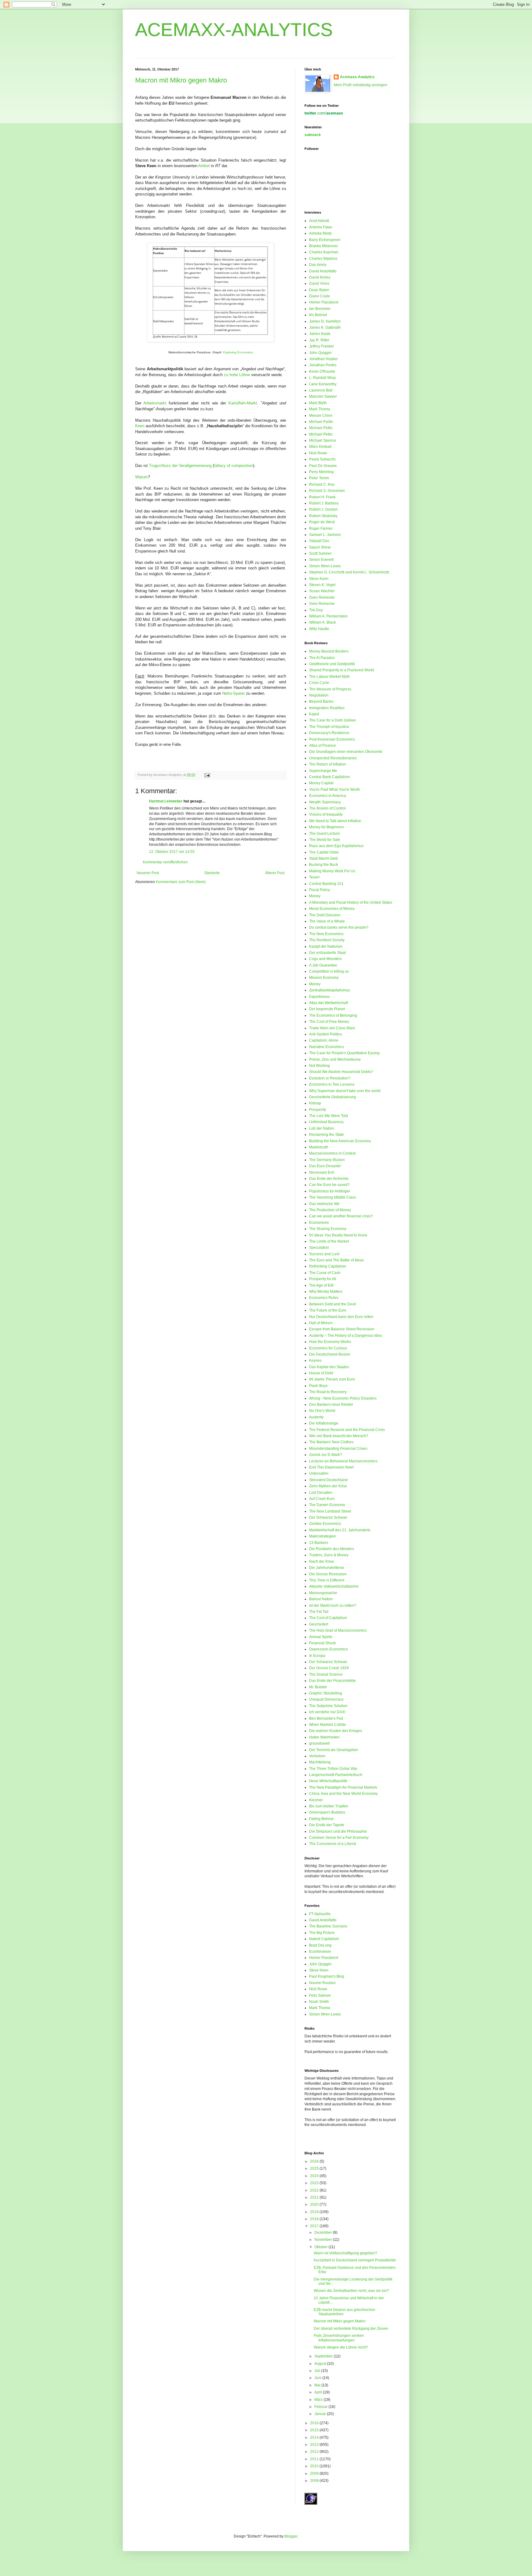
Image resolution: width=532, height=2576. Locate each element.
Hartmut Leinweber (166, 801)
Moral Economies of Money (332, 909)
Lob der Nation (322, 1128)
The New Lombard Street (330, 1511)
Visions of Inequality (326, 814)
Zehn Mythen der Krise (328, 1486)
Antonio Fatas (321, 227)
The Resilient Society (327, 940)
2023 (315, 2183)
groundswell (319, 1743)
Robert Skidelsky (323, 516)
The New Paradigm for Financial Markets (343, 1787)
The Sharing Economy (328, 1229)
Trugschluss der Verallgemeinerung (180, 466)
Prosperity (318, 1110)
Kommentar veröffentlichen (165, 862)
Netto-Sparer (234, 693)
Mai (318, 2385)
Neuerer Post (148, 873)
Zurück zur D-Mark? (326, 1455)
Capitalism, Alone (324, 1040)
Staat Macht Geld (323, 858)
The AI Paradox (322, 658)
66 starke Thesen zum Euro (332, 1379)
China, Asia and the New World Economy (343, 1794)
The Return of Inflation (328, 764)
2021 (315, 2197)
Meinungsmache (323, 1593)
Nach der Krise (322, 1561)
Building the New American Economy (340, 1141)
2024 (315, 2176)
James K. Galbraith (325, 328)
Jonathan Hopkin (323, 359)
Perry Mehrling (321, 472)
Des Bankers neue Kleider (331, 1405)
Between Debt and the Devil (332, 1304)
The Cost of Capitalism (328, 1618)
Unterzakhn (319, 1473)
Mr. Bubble (318, 1687)
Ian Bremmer (320, 309)
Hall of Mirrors (321, 1323)
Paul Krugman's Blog (327, 1976)
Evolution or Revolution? (330, 1078)
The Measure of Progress (330, 689)
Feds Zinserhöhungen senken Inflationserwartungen (339, 2338)
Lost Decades (321, 1493)
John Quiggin (320, 353)
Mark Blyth (318, 403)
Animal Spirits (321, 1637)
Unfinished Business (326, 1122)
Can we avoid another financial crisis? (341, 1216)
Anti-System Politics (326, 1034)
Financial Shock (322, 1643)
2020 (315, 2204)
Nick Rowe (318, 453)
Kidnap (315, 1103)
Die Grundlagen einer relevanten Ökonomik (346, 752)
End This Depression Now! (331, 1467)
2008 (315, 2481)
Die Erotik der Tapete (327, 1825)
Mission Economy (324, 978)
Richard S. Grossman (327, 491)
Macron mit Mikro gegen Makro (181, 80)
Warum (141, 477)
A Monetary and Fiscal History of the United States (351, 902)
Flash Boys (318, 1386)
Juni (318, 2378)
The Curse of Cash (325, 1273)
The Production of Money (330, 1210)
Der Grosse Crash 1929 (329, 1668)
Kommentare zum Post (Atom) (181, 882)
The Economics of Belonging (333, 1015)
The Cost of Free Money (329, 1022)
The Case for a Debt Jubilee (332, 720)
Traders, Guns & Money (329, 1555)
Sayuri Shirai (320, 547)
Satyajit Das (319, 541)
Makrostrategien (323, 1536)
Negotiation (319, 695)
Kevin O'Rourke (322, 372)
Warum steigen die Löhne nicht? (341, 2347)
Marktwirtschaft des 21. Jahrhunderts (340, 1530)
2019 (315, 2212)
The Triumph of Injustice (329, 727)
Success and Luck (324, 1254)
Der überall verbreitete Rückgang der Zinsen (351, 2329)
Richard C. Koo (322, 484)
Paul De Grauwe (323, 466)
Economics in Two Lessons (332, 1084)
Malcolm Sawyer (323, 396)
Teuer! (314, 877)
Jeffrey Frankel (321, 346)
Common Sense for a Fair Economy (339, 1838)
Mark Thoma (320, 409)
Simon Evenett (321, 560)
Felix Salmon (320, 1995)
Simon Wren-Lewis (325, 566)
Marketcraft (318, 1147)
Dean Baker (319, 290)
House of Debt (321, 1373)
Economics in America (328, 796)
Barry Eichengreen (325, 240)
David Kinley (320, 277)
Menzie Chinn (321, 416)
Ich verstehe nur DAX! (327, 1712)
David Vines (319, 283)
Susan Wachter (322, 591)
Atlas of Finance (322, 745)
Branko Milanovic (324, 246)
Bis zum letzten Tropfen (329, 1806)
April (319, 2392)
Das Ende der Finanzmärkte (332, 1681)
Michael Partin (321, 422)
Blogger (291, 2536)
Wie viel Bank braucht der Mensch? (339, 1436)
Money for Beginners (326, 827)
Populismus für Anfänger (330, 1191)
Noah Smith (319, 2002)
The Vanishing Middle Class (332, 1197)
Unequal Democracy (326, 1699)
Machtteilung (320, 1762)
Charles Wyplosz (323, 259)
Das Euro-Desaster (325, 1166)
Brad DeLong (320, 1945)
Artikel (204, 166)
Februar (321, 2407)
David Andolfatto (323, 271)
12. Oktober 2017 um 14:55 (172, 852)
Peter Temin (319, 478)
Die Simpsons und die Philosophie (338, 1831)
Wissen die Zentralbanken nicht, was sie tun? (351, 2291)
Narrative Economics (326, 1047)
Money (315, 896)
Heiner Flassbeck (324, 302)
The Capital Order (324, 852)
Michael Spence (323, 440)
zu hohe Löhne (237, 375)
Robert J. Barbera (324, 503)
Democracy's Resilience (329, 733)
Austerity (316, 1417)
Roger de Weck (322, 522)
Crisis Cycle (319, 683)
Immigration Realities (327, 708)
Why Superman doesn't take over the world (345, 1091)
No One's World (322, 1411)
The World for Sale (325, 840)
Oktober (321, 2247)
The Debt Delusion (325, 915)
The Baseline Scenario (328, 1926)
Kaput (314, 714)
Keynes (315, 1360)
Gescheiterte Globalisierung (332, 1097)
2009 (315, 2474)
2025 (315, 2168)
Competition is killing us (329, 971)
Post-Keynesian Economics (332, 739)
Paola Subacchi (322, 459)
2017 (315, 2226)
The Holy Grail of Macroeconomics (338, 1630)
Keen (140, 426)
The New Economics (326, 934)
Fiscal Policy (320, 890)
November (324, 2240)
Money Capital (321, 783)
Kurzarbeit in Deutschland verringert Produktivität (355, 2260)
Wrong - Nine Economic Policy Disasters (343, 1398)
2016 (315, 2423)
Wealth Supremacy (325, 802)
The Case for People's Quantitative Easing (344, 1053)
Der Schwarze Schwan (328, 1517)
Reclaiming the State (326, 1135)
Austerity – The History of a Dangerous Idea (345, 1336)
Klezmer (316, 1800)
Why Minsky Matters (326, 1292)
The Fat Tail (319, 1612)
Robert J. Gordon (323, 509)
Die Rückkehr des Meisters (332, 1549)
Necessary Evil (322, 1172)
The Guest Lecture (324, 834)
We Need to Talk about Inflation (335, 821)
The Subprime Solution (328, 1706)
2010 (315, 2466)
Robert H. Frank (322, 497)
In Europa (317, 1656)
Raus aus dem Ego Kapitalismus (336, 846)
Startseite (212, 873)
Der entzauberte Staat (327, 953)
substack (313, 135)
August (321, 2364)
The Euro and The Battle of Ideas (337, 1260)
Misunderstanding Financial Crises (338, 1449)
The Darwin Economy (327, 1505)
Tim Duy (316, 610)
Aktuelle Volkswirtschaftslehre (334, 1586)
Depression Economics (328, 1649)
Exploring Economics (238, 352)
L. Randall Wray (322, 378)
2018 (315, 2219)
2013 (315, 2445)
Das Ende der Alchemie (329, 1179)
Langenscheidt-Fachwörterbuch (336, 1775)
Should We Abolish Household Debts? (341, 1072)
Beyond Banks (321, 701)
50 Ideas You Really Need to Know (338, 1235)
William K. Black (322, 622)
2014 (315, 2437)
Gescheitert (319, 1624)
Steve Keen (319, 579)
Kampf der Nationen (326, 946)
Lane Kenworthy (323, 384)
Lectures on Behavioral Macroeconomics (343, 1461)
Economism (319, 1223)
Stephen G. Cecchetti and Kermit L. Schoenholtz (349, 572)
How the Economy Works (330, 1342)
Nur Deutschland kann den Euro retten (341, 1317)
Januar (321, 2414)
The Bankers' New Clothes (331, 1442)
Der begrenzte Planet (327, 1009)
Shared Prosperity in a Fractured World (342, 670)
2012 (315, 2452)
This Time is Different (327, 1580)
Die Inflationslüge (324, 1423)
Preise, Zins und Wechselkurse (335, 1059)
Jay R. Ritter (319, 340)
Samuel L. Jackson (325, 535)
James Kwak (320, 334)
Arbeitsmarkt (155, 403)
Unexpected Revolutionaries (333, 758)
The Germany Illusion (327, 1160)
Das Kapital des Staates (329, 1367)
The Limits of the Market (329, 1241)
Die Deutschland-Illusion (330, 1354)
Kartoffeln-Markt (243, 403)
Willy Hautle (319, 629)
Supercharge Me (323, 771)
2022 (315, 2190)
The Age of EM (321, 1285)
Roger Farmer (321, 528)
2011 (315, 2459)
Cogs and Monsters (325, 959)
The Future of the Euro (328, 1310)
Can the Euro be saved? (329, 1185)
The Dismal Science (326, 1674)
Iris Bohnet (318, 315)
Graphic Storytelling (326, 1693)
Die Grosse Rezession (328, 1574)
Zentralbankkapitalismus (330, 990)
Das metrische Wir (324, 1204)
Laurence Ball (321, 390)
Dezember (324, 2232)
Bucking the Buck (324, 865)
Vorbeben (317, 1756)
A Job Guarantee (323, 965)
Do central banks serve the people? (339, 927)
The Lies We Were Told (328, 1116)
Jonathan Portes (323, 365)
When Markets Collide (328, 1725)
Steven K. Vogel (322, 585)
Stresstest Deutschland (328, 1480)
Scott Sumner (320, 553)
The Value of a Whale (327, 921)
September (324, 2356)
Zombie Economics (325, 1524)
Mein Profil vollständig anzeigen (361, 85)
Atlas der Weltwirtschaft (328, 1003)
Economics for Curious (328, 1348)
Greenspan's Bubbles (327, 1812)
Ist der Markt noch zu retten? (333, 1605)
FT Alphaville (320, 1914)
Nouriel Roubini (322, 1983)
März (319, 2400)
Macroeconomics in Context (332, 1153)
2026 (315, 2161)
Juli (318, 2371)
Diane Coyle (320, 296)
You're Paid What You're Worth (335, 790)
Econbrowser (320, 1951)
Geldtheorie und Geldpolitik (332, 664)
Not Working (319, 1066)
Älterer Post (275, 873)
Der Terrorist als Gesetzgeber (334, 1750)
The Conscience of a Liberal (333, 1844)
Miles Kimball (320, 447)
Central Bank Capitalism (329, 777)
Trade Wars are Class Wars (332, 1028)
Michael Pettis (321, 428)
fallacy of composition (234, 466)
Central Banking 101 (326, 884)
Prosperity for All (323, 1279)
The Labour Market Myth (329, 677)
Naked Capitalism (324, 1939)
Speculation (319, 1248)
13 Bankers (319, 1543)
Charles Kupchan (324, 252)
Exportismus (319, 997)
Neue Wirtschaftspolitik (328, 1781)
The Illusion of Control (327, 808)
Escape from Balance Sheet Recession (342, 1329)
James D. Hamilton (325, 321)
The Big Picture (322, 1933)
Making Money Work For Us (332, 871)
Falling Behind (321, 1819)
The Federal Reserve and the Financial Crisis (347, 1430)
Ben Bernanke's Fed (326, 1718)
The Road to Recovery (328, 1392)
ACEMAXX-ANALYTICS (234, 30)
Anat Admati (319, 221)
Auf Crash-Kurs (322, 1499)
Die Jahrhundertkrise (327, 1568)
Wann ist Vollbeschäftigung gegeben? (345, 2253)
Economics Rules (324, 1298)
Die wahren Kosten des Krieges (336, 1731)
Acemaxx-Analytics (357, 77)
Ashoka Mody (320, 233)
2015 (315, 2430)
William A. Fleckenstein (328, 616)
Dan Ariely (318, 265)
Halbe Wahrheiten (324, 1737)
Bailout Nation (321, 1599)
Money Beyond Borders (329, 651)
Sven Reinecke (322, 597)
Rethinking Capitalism (328, 1266)
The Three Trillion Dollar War (333, 1769)
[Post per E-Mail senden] (206, 775)
